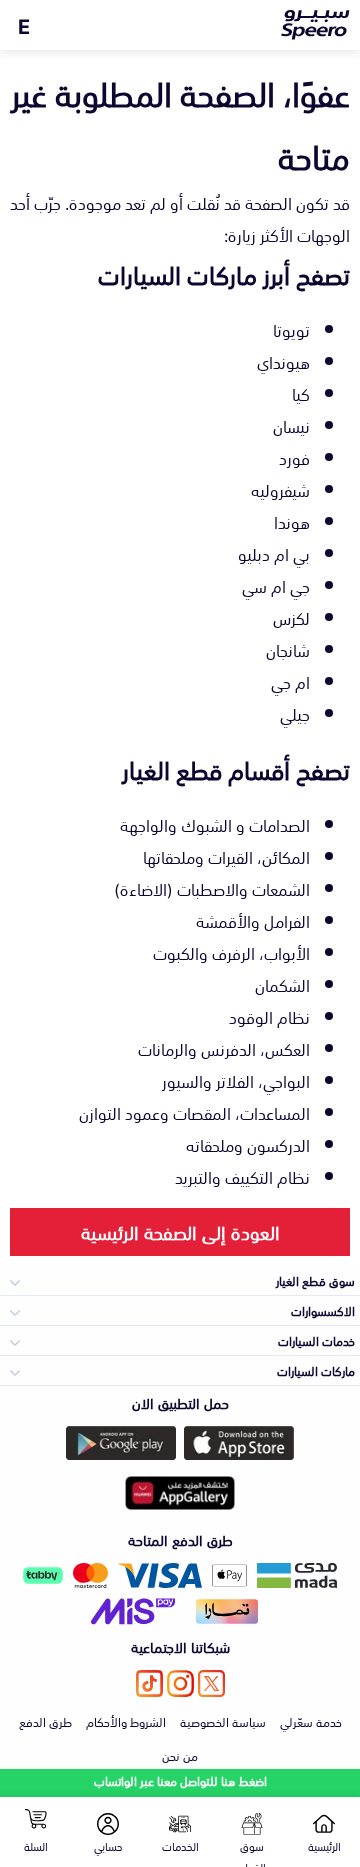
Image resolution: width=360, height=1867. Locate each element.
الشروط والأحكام (126, 1721)
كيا (301, 393)
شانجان (288, 649)
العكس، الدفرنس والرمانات (224, 1048)
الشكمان (282, 984)
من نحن (180, 1755)
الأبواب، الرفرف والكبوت (231, 952)
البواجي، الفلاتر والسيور (236, 1080)
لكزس (291, 617)
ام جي (290, 681)
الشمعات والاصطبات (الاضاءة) (212, 888)
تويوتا (291, 329)
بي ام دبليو (274, 553)
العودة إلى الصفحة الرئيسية (180, 1231)
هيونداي (283, 361)
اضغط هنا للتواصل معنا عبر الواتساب (180, 1780)
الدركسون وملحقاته (248, 1144)
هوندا (292, 521)
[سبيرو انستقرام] (180, 1683)
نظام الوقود (269, 1016)
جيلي (295, 713)
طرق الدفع (45, 1721)
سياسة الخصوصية (223, 1721)
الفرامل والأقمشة (253, 920)
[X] (211, 1683)
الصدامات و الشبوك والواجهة (215, 824)
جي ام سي (276, 585)
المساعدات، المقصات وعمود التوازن (194, 1112)
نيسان (291, 425)
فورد (294, 457)
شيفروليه (280, 489)
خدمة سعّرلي (311, 1721)
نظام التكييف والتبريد (242, 1176)
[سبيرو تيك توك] (149, 1683)
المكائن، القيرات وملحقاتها (226, 856)
